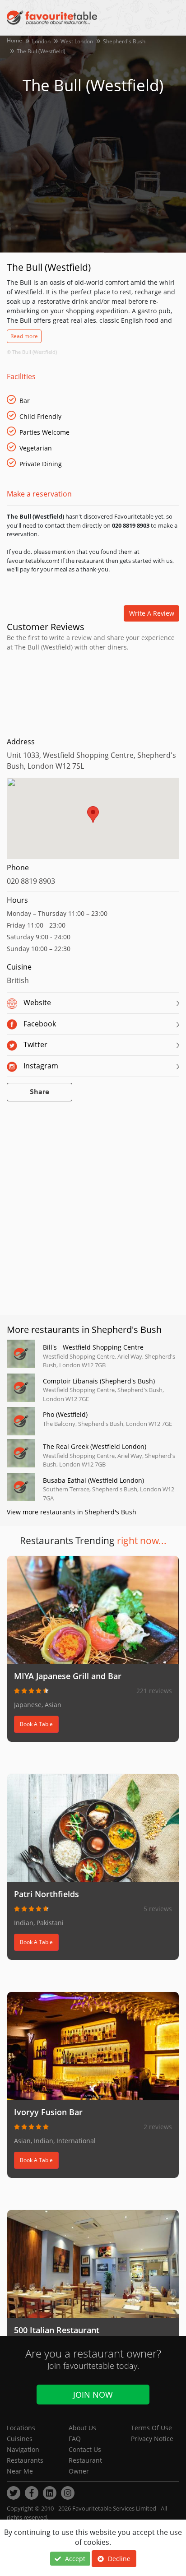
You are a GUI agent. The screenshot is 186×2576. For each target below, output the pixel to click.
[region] (93, 823)
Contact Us (85, 2449)
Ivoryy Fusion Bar (48, 2112)
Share (40, 1092)
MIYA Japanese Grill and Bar (68, 1676)
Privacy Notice (152, 2439)
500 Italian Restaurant (57, 2330)
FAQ (75, 2439)
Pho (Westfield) (65, 1414)
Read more (24, 336)
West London (77, 41)
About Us (82, 2428)
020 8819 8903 (31, 881)
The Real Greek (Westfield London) (95, 1446)
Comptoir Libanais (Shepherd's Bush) (99, 1381)
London (41, 41)
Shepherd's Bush (124, 41)
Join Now (93, 2395)
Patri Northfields (46, 1894)
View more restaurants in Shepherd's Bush (72, 1512)
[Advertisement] (93, 692)
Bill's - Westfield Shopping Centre (93, 1347)
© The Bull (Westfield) (32, 352)
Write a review (152, 613)
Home (14, 40)
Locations (21, 2428)
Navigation (23, 2449)
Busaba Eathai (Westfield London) (93, 1480)
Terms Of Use (151, 2428)
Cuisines (20, 2439)
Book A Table (36, 1724)
